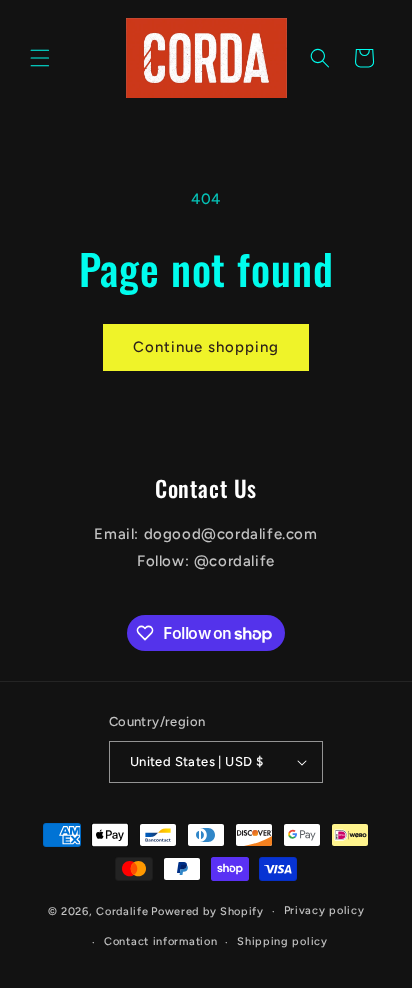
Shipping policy (282, 941)
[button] (40, 58)
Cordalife (122, 911)
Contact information (160, 941)
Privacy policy (324, 910)
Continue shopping (206, 347)
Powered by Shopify (207, 911)
